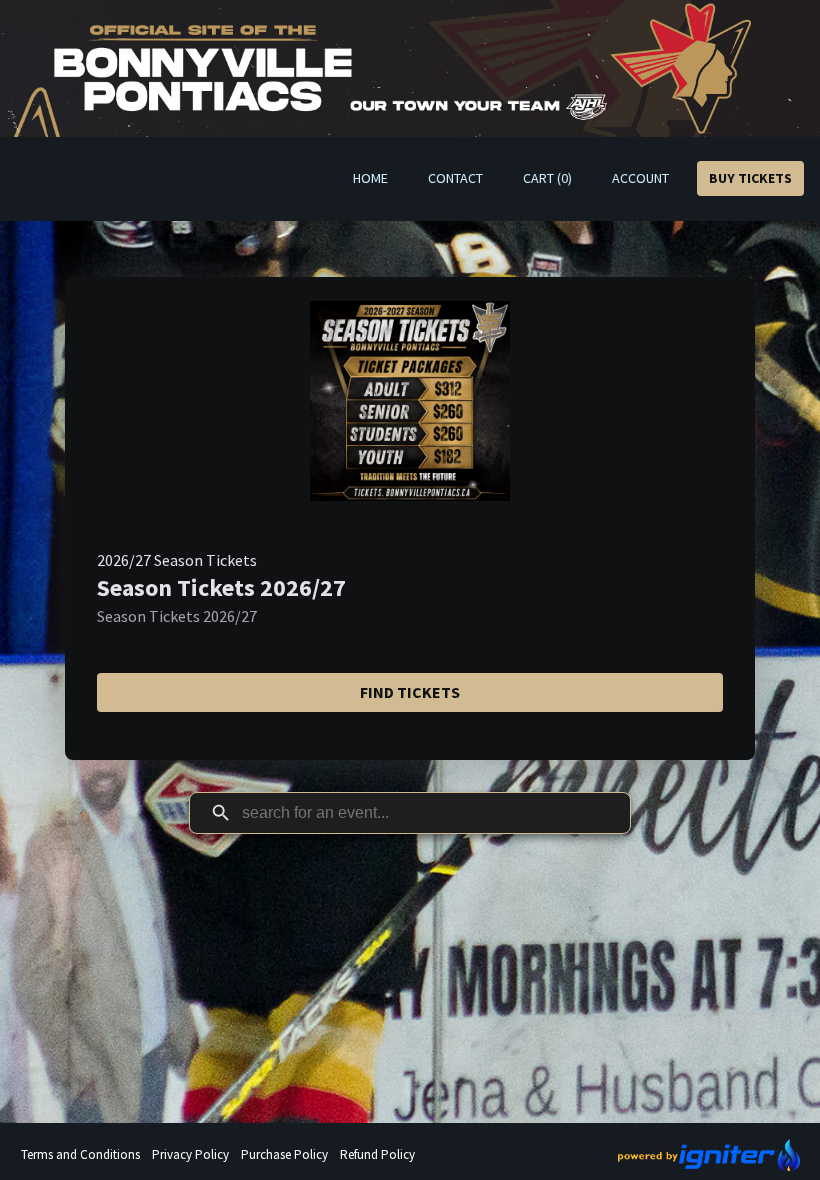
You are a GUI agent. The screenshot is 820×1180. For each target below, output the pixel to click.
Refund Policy (377, 1154)
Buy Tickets (750, 178)
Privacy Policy (190, 1154)
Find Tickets (410, 692)
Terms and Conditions (80, 1154)
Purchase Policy (284, 1154)
